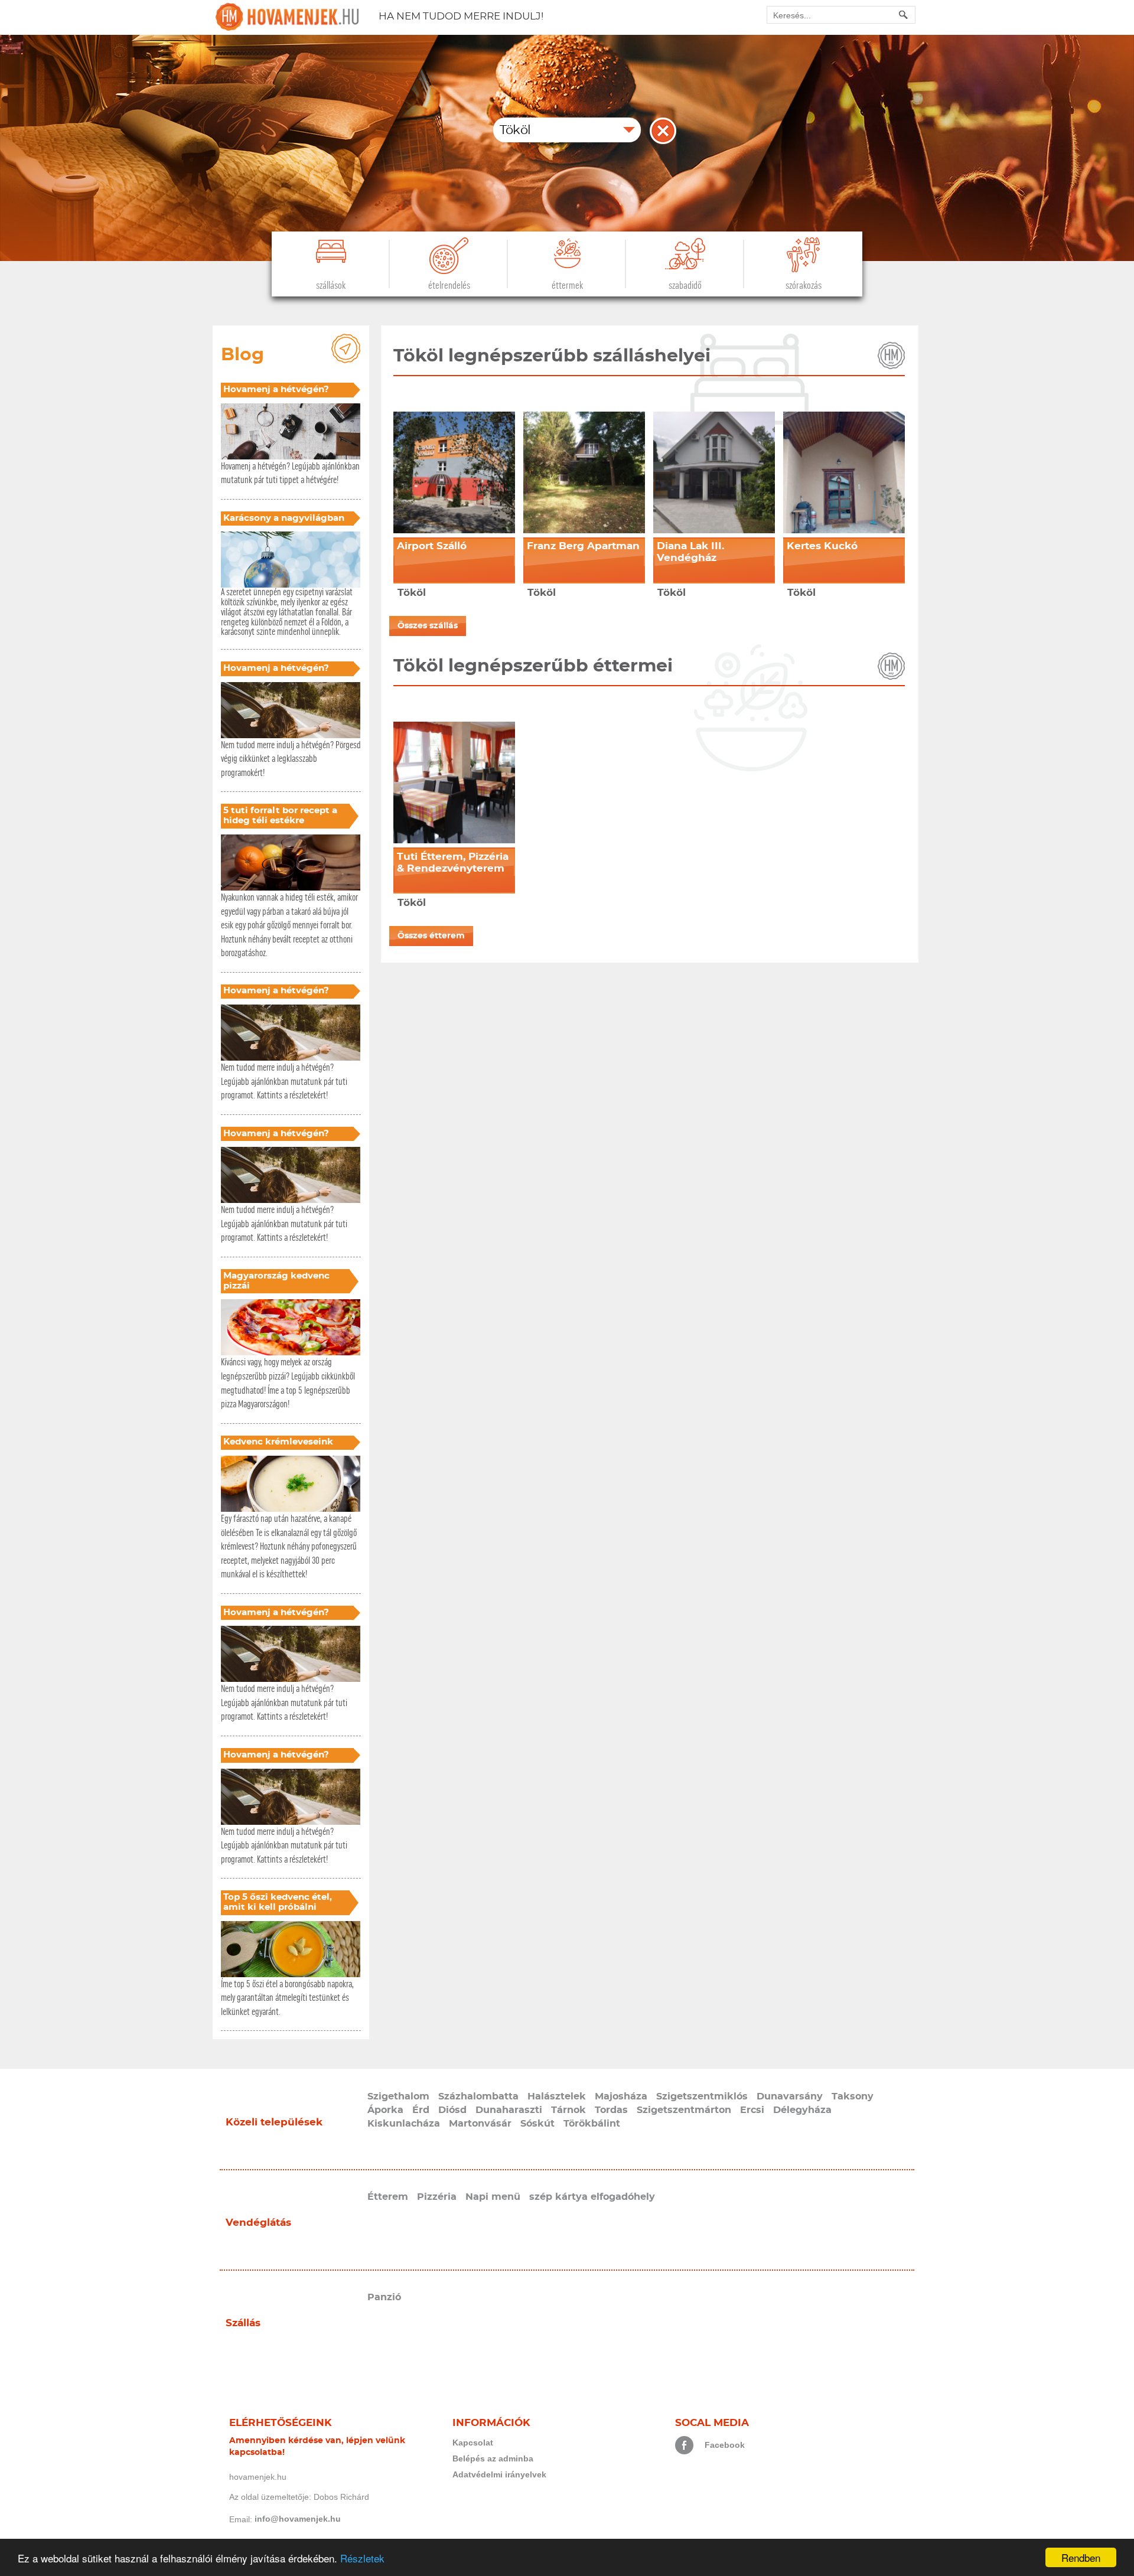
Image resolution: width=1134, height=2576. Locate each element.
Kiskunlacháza (404, 2124)
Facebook (725, 2445)
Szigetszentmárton (684, 2110)
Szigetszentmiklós (702, 2096)
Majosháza (621, 2096)
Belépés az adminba (493, 2458)
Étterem (388, 2197)
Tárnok (568, 2110)
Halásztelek (557, 2096)
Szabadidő (685, 286)
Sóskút (537, 2124)
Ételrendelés (449, 286)
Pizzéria (437, 2197)
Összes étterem (431, 936)
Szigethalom (398, 2096)
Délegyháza (802, 2110)
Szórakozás (804, 286)
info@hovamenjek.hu (298, 2519)
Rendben (1081, 2557)
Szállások (331, 286)
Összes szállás (428, 626)
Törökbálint (592, 2124)
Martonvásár (480, 2124)
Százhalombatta (478, 2096)
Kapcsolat (473, 2443)
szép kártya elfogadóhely (592, 2197)
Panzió (384, 2297)
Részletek (362, 2558)
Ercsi (752, 2110)
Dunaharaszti (509, 2110)
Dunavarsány (790, 2096)
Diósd (452, 2110)
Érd (421, 2110)
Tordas (611, 2110)
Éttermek (567, 286)
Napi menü (493, 2197)
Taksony (853, 2096)
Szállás (243, 2323)
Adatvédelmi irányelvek (499, 2474)
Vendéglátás (258, 2223)
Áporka (385, 2110)
